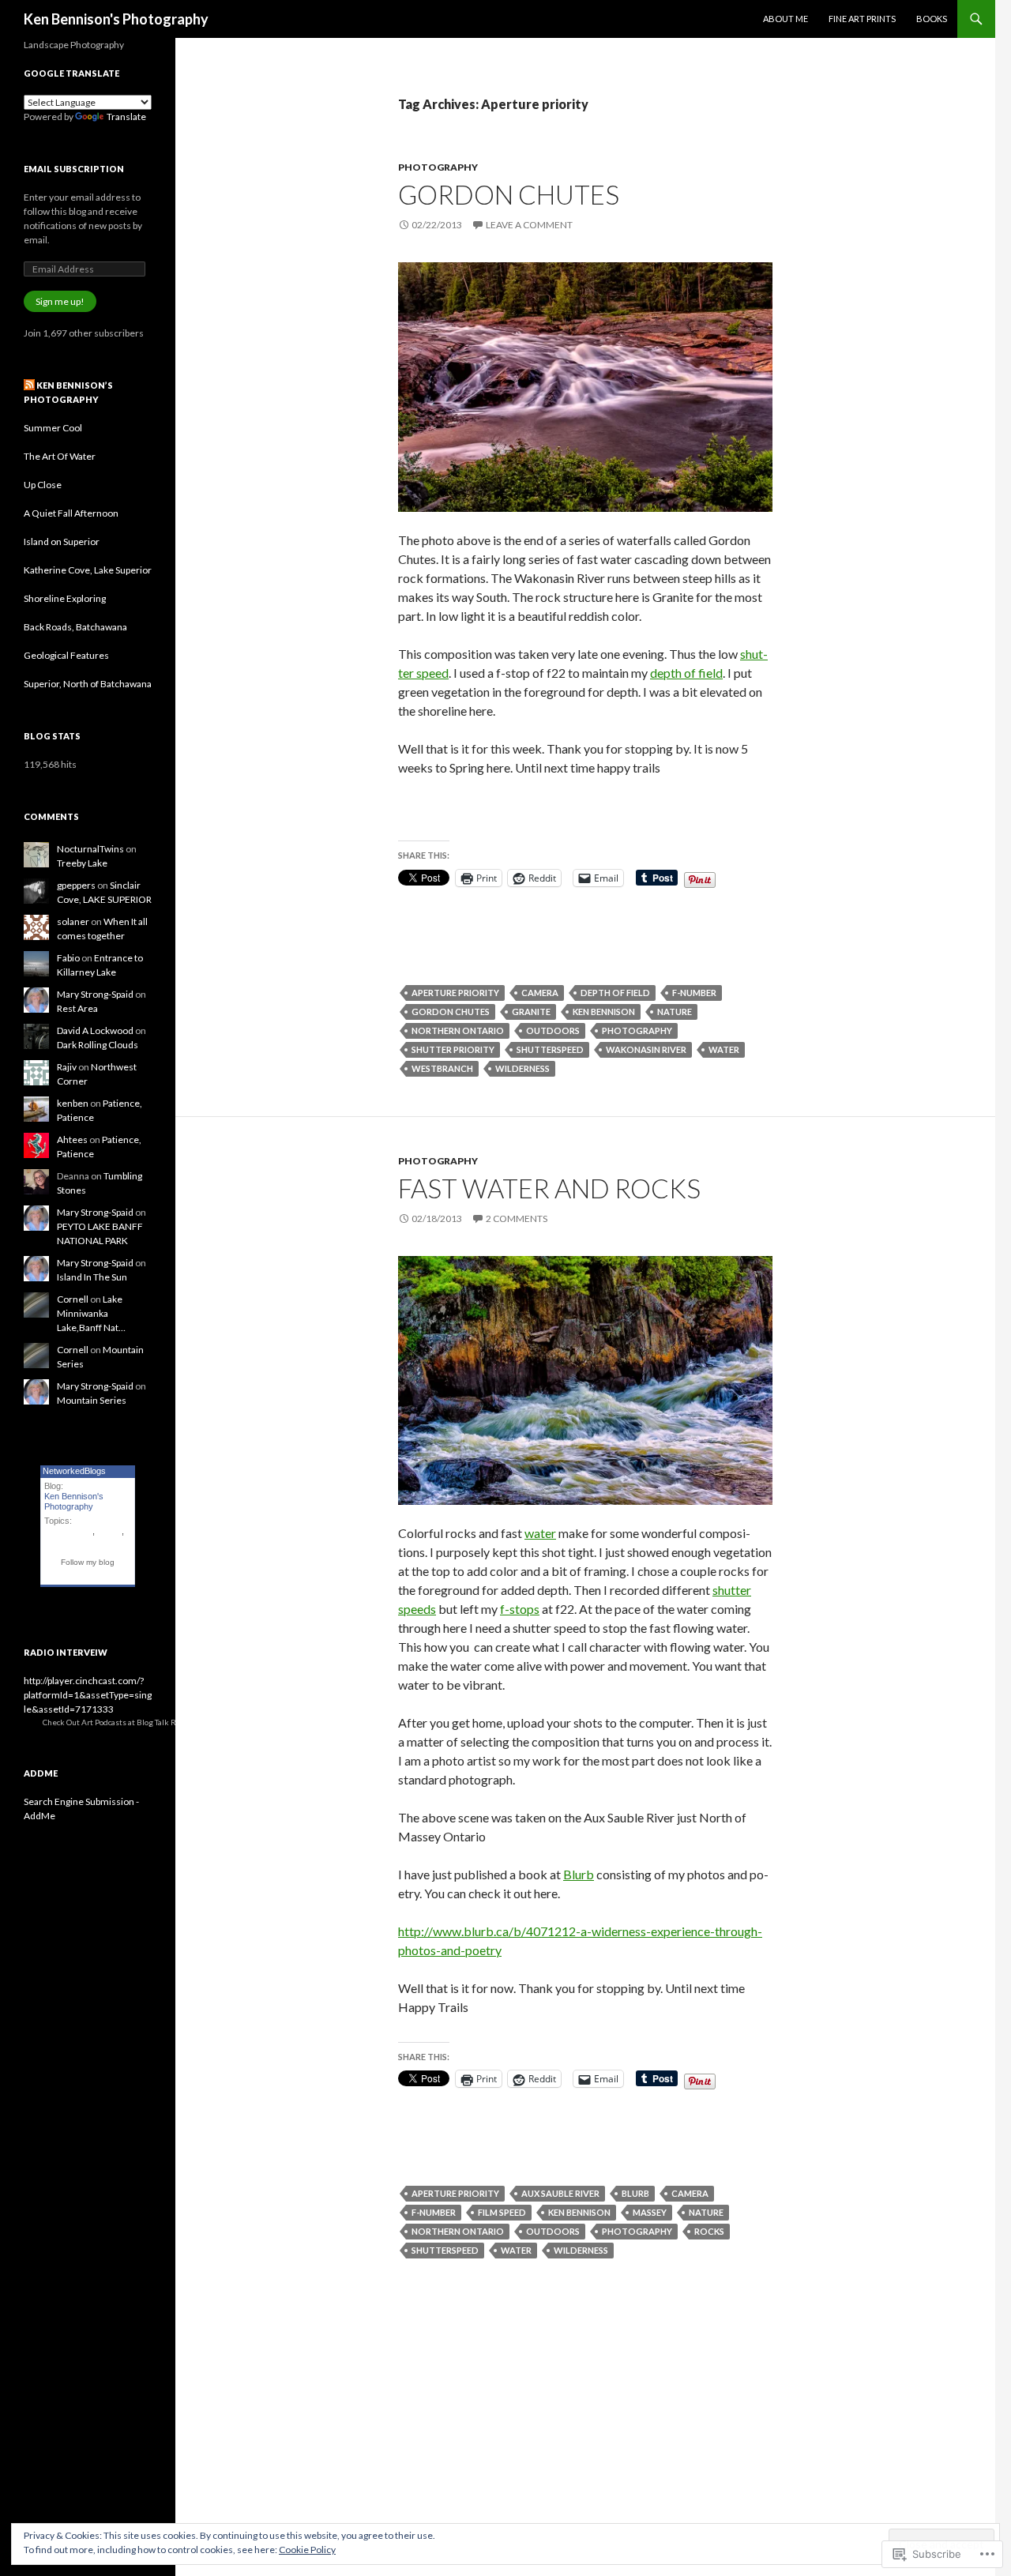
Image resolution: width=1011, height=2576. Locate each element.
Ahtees (72, 1139)
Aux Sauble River (560, 2193)
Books (932, 19)
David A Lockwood (95, 1030)
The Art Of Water (60, 456)
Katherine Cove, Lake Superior (88, 570)
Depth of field (615, 993)
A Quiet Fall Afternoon (71, 513)
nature (675, 1012)
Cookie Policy (307, 2550)
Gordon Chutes (509, 194)
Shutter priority (453, 1049)
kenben (73, 1103)
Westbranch (442, 1068)
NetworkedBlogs (74, 1471)
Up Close (43, 485)
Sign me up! (60, 301)
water (724, 1049)
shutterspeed (550, 1049)
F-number (694, 993)
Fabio (68, 958)
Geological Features (66, 655)
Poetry (109, 1531)
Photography (438, 167)
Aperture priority (455, 993)
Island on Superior (62, 542)
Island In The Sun (92, 1277)
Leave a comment (529, 225)
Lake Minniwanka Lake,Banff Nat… (91, 1313)
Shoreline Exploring (65, 598)
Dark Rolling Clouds (98, 1045)
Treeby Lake (82, 863)
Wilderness (522, 1068)
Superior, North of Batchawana (88, 684)
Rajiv (67, 1067)
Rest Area (77, 1008)
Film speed (502, 2212)
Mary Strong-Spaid (95, 994)
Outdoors (553, 1030)
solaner (73, 921)
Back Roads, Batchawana (75, 627)
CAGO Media (234, 1722)
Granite (531, 1012)
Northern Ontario (458, 1030)
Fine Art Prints (862, 19)
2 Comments (517, 1218)
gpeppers (76, 885)
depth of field (686, 673)
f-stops (520, 1609)
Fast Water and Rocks (549, 1188)
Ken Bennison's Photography (116, 19)
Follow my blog (88, 1562)
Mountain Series (92, 1400)
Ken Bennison (604, 1012)
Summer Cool (53, 428)
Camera (540, 993)
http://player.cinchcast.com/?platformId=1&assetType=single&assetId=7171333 (88, 1695)
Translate (126, 117)
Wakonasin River (646, 1049)
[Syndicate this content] (29, 385)
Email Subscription (74, 169)
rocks (709, 2231)
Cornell (73, 1299)
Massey (650, 2212)
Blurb (579, 1874)
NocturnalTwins (90, 849)
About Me (785, 19)
